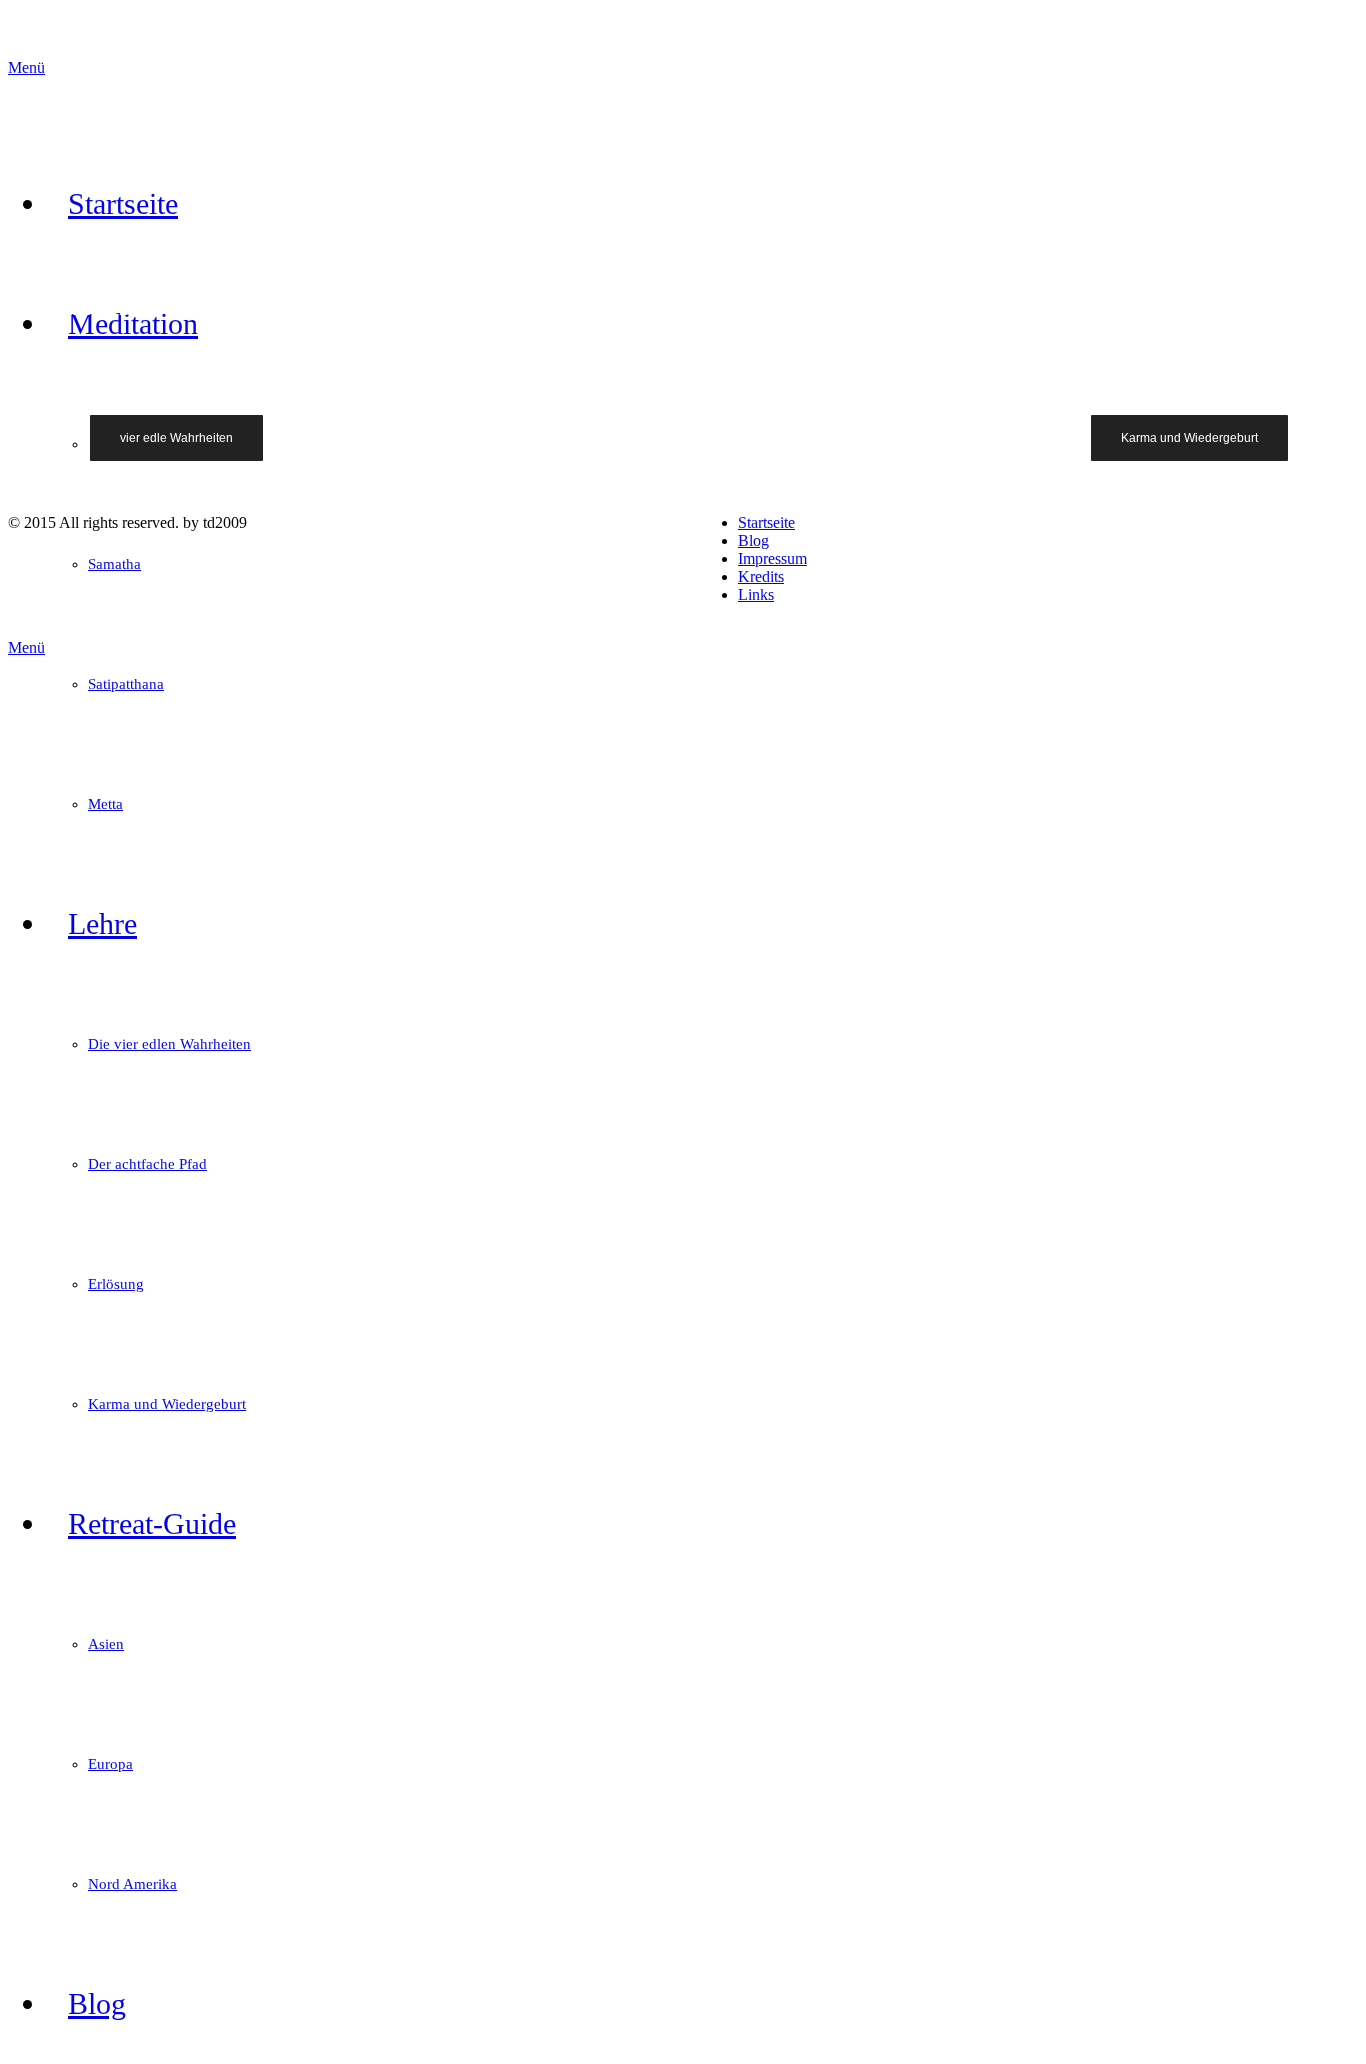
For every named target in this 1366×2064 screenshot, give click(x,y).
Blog (753, 540)
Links (756, 594)
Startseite (766, 522)
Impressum (772, 558)
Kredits (761, 576)
